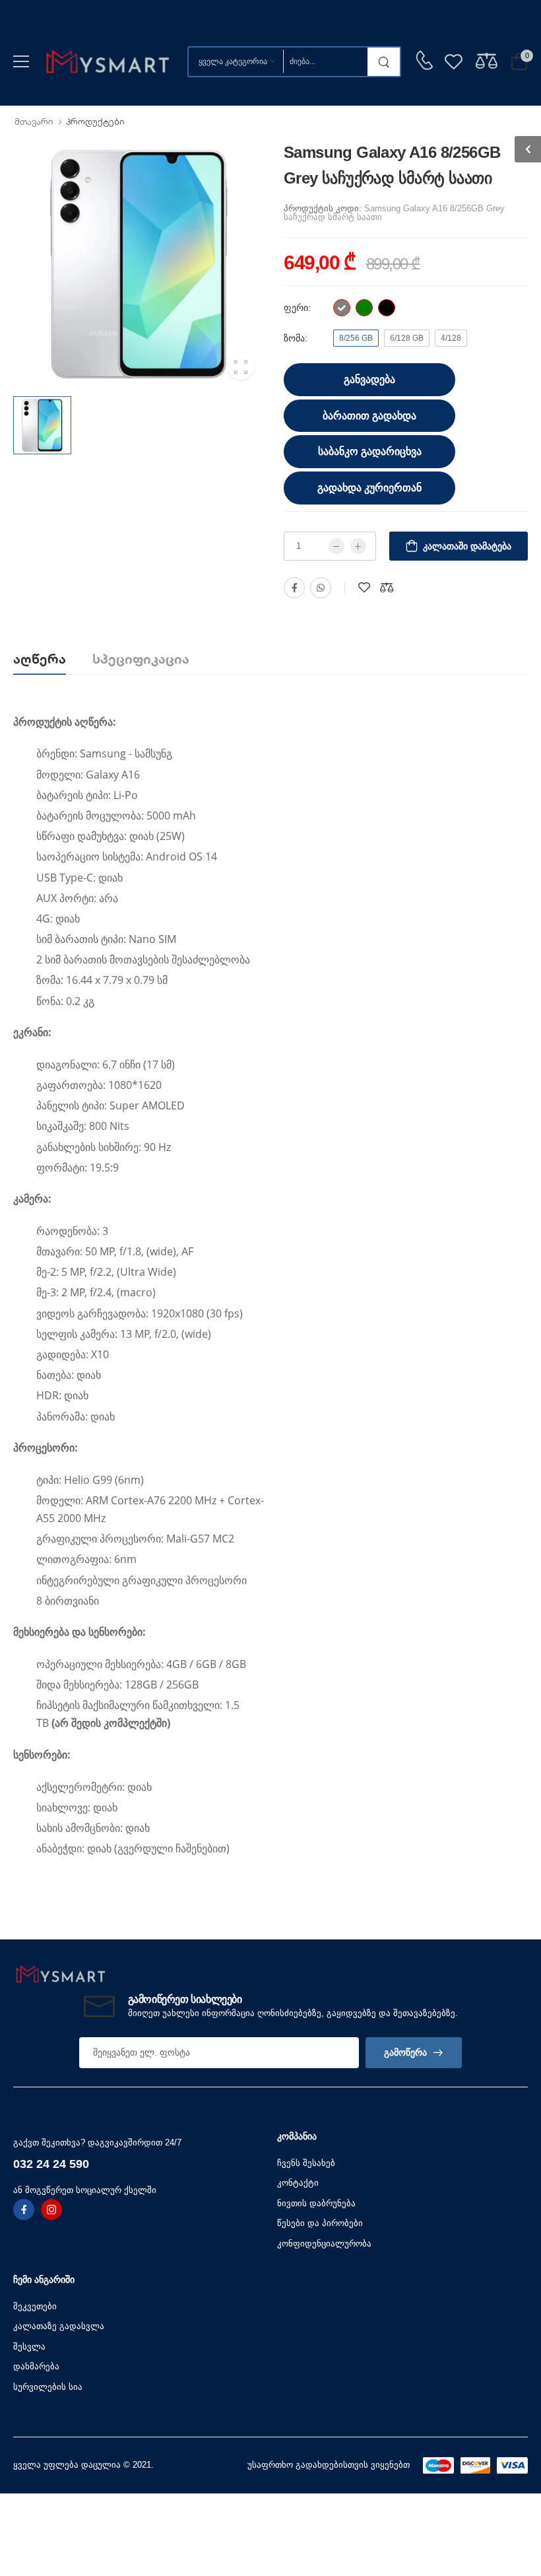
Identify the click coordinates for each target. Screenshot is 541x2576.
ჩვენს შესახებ (306, 2163)
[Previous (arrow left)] (143, 1926)
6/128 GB (407, 338)
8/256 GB (356, 338)
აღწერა (40, 659)
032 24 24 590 (51, 2164)
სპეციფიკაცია (141, 659)
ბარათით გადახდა (369, 416)
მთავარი (34, 122)
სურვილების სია (48, 2387)
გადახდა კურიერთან (369, 488)
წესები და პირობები (320, 2223)
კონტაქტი (298, 2183)
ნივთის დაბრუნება (316, 2203)
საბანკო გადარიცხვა (370, 451)
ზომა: (297, 338)
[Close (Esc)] (403, 1923)
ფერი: (299, 308)
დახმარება (36, 2366)
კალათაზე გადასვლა (59, 2326)
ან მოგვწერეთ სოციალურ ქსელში (85, 2190)
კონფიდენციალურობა (324, 2244)
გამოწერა (405, 2052)
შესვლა (29, 2347)
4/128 (451, 338)
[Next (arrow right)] (160, 1926)
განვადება (369, 379)
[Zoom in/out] (398, 1923)
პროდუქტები (95, 122)
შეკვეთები (35, 2306)
